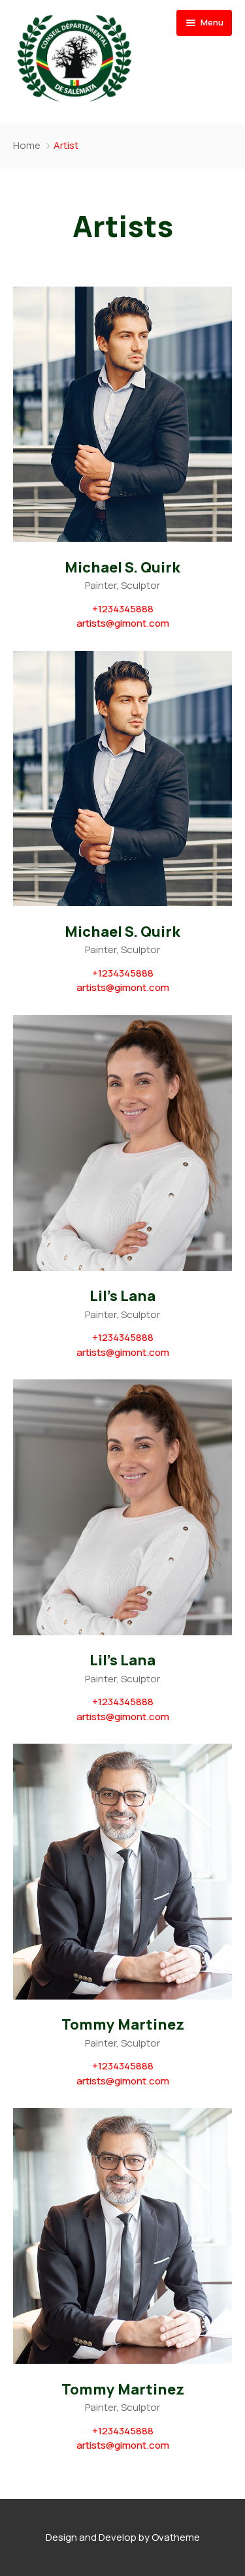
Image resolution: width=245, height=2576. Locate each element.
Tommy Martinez (123, 2025)
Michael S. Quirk (122, 568)
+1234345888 (123, 609)
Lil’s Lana (122, 1296)
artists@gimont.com (123, 623)
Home (27, 145)
